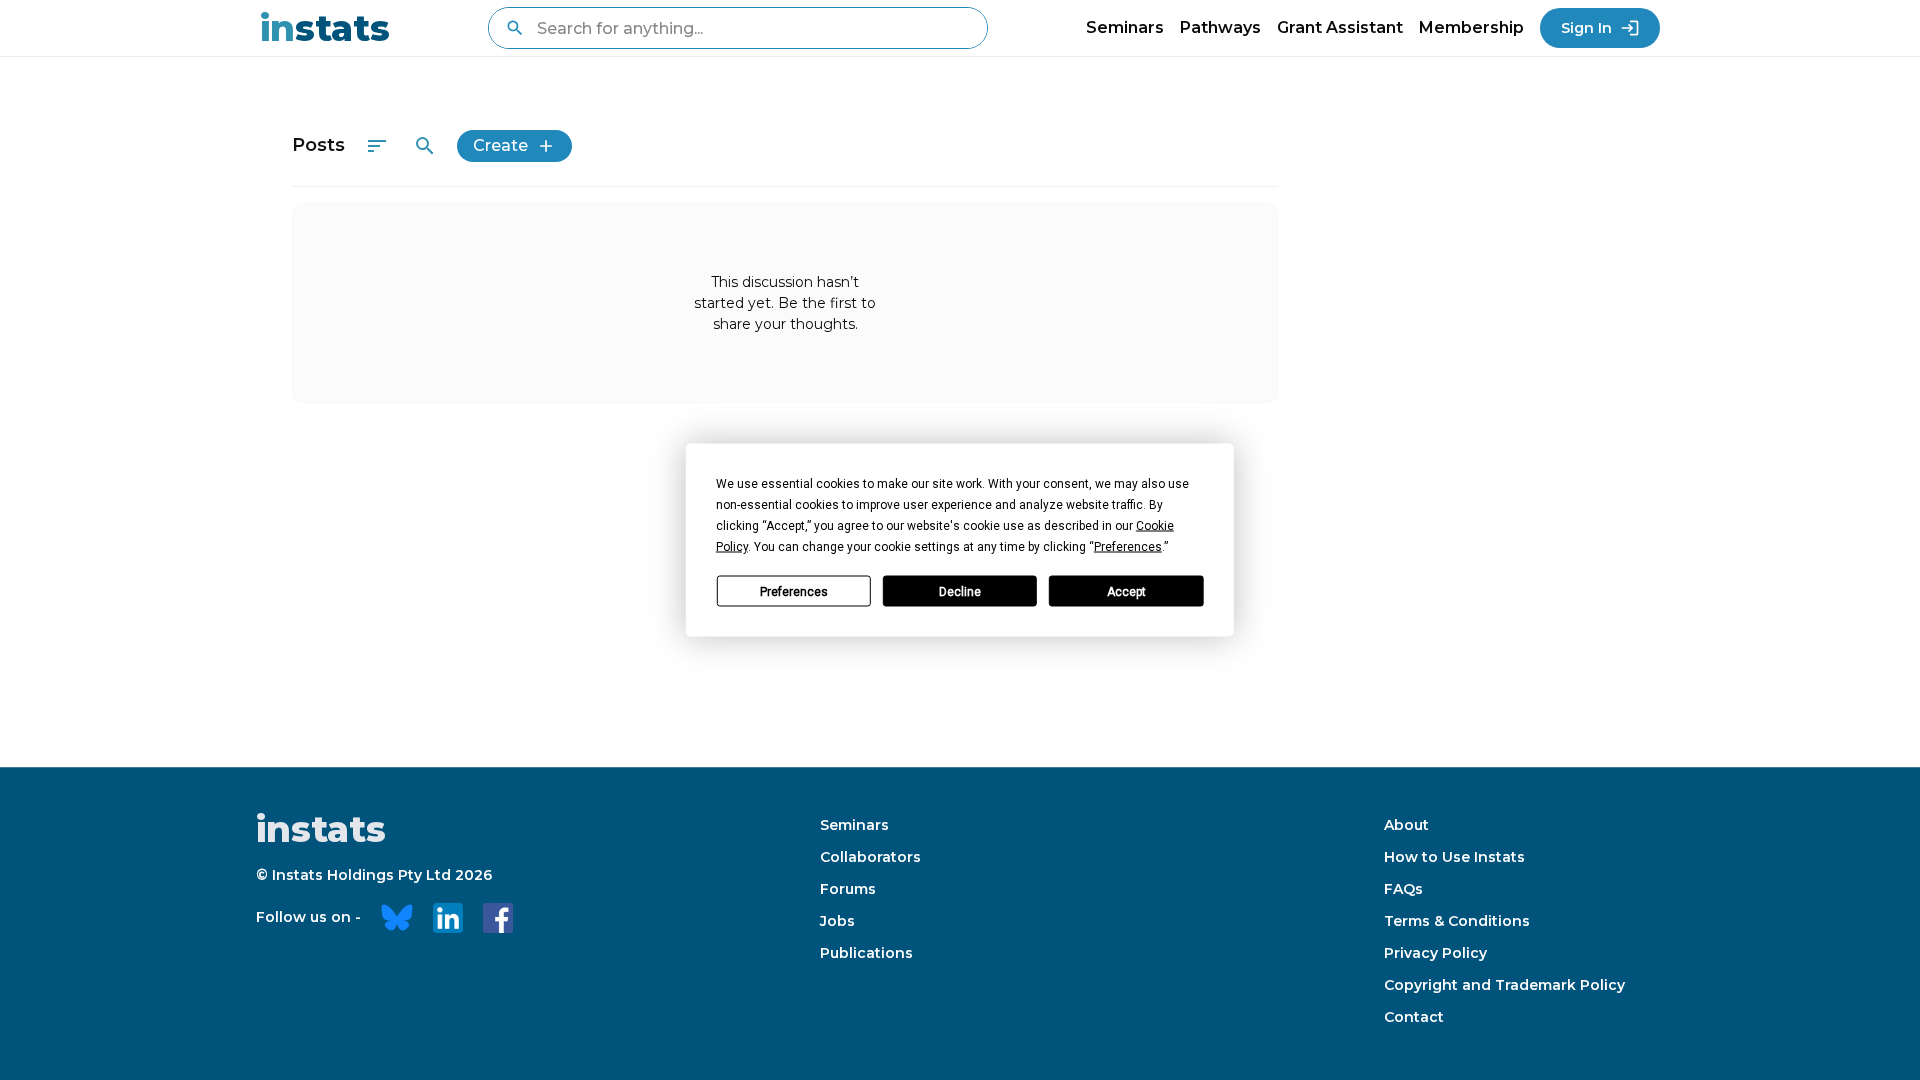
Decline (960, 591)
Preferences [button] (1128, 547)
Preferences (794, 591)
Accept (1126, 591)
